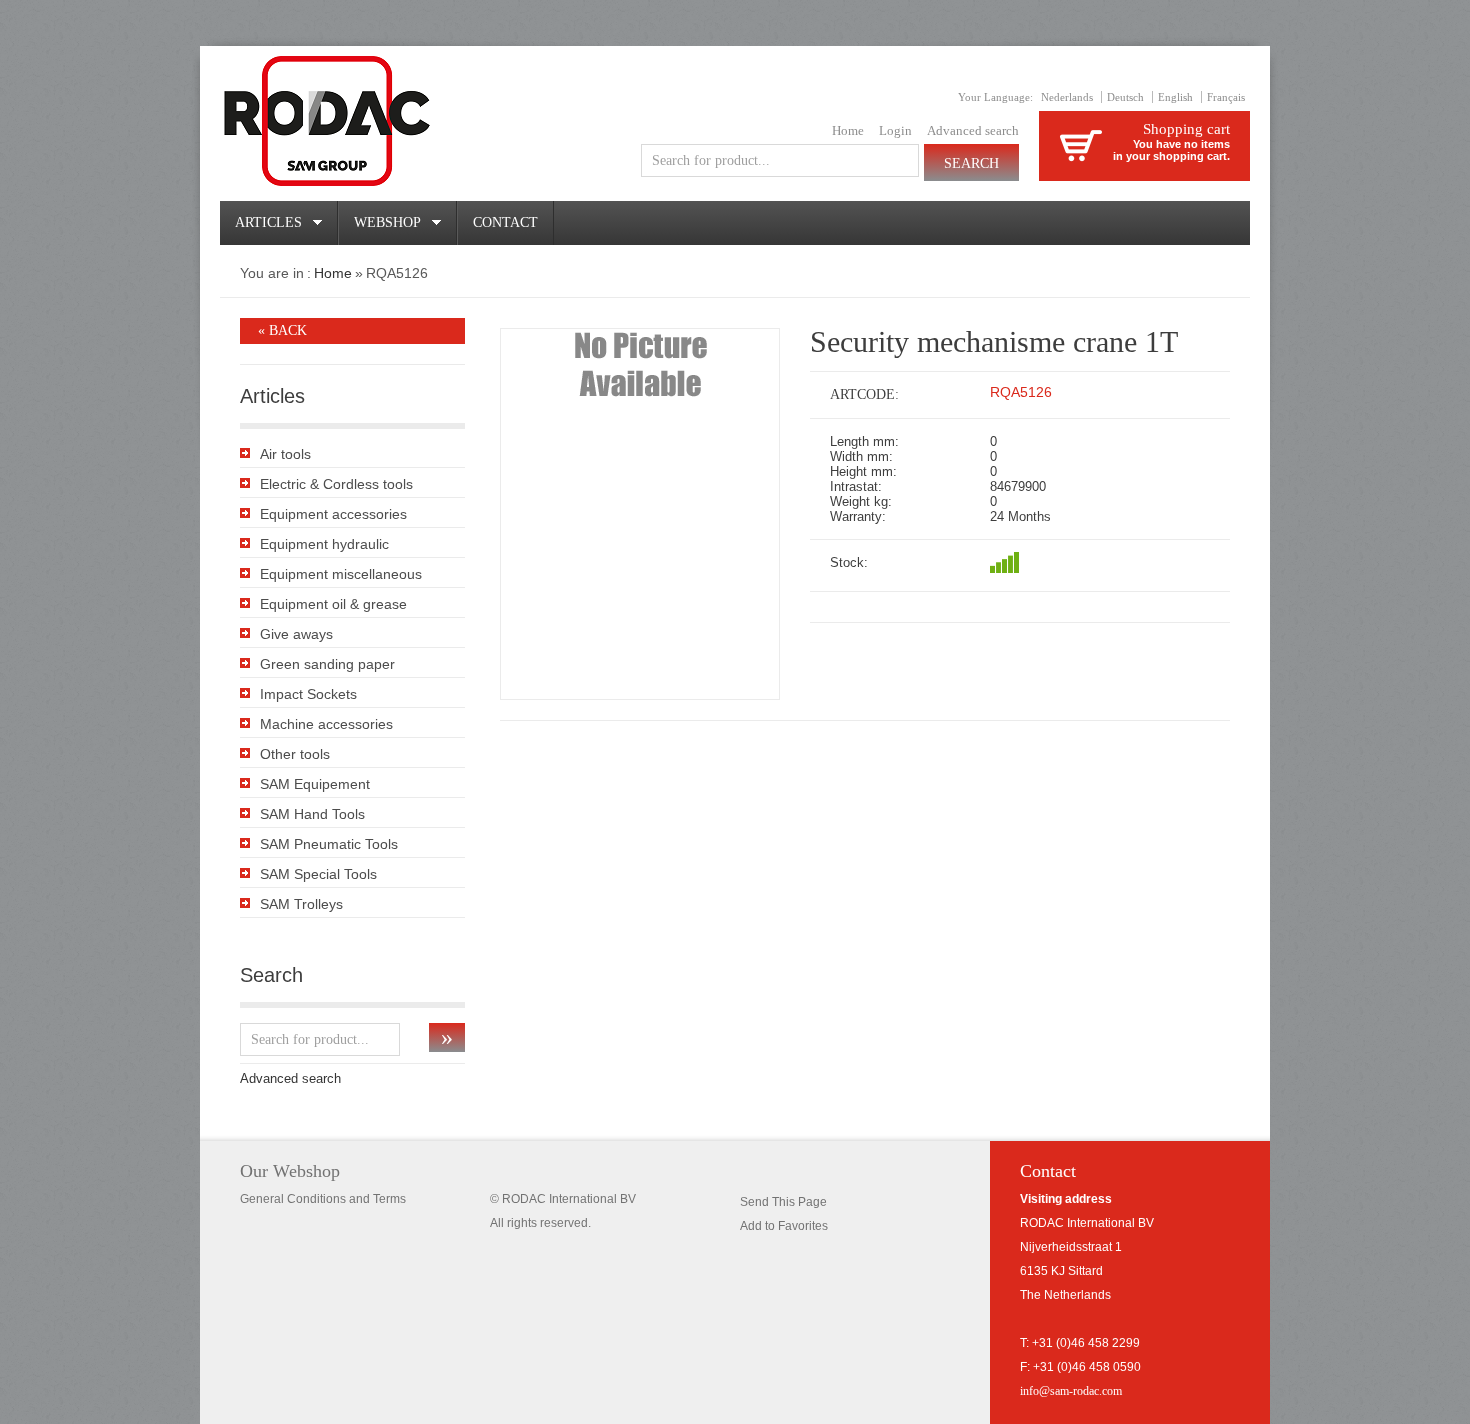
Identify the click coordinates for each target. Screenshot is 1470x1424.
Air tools (285, 454)
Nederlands (1067, 97)
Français (1226, 97)
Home (848, 130)
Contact (505, 222)
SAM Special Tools (318, 874)
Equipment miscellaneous (341, 574)
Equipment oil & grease (333, 604)
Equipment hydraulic (324, 544)
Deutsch (1125, 97)
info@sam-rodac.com (1071, 1391)
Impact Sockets (308, 694)
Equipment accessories (333, 514)
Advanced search (973, 130)
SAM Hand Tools (312, 814)
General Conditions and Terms (323, 1199)
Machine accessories (326, 724)
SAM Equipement (315, 784)
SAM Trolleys (301, 904)
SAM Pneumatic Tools (329, 844)
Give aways (296, 634)
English (1175, 97)
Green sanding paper (327, 664)
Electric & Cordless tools (336, 484)
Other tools (295, 754)
